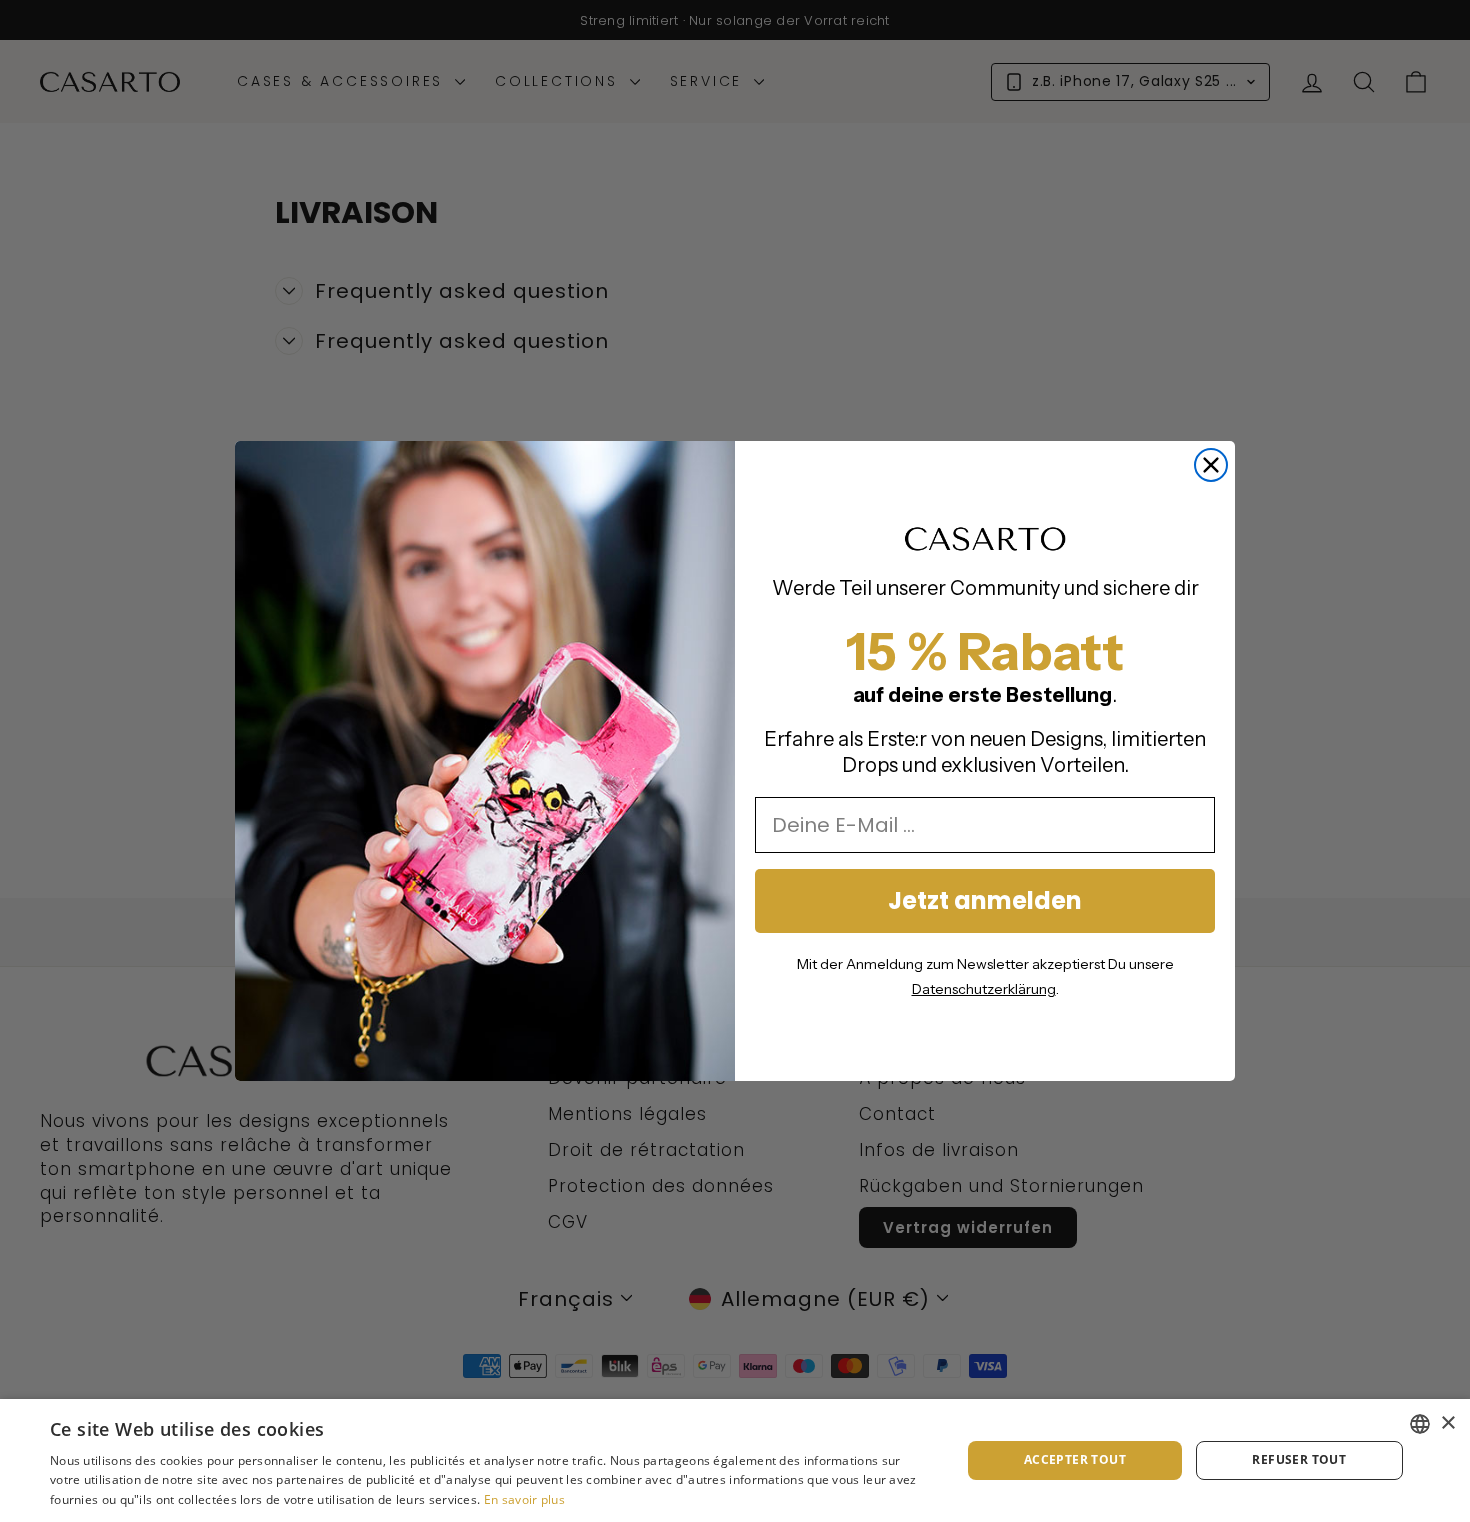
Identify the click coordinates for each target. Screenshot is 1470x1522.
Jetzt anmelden (985, 900)
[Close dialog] (1211, 465)
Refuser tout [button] (1299, 1459)
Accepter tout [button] (1075, 1459)
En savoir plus (524, 1499)
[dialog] (735, 1460)
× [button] (1447, 1423)
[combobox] (1420, 1424)
